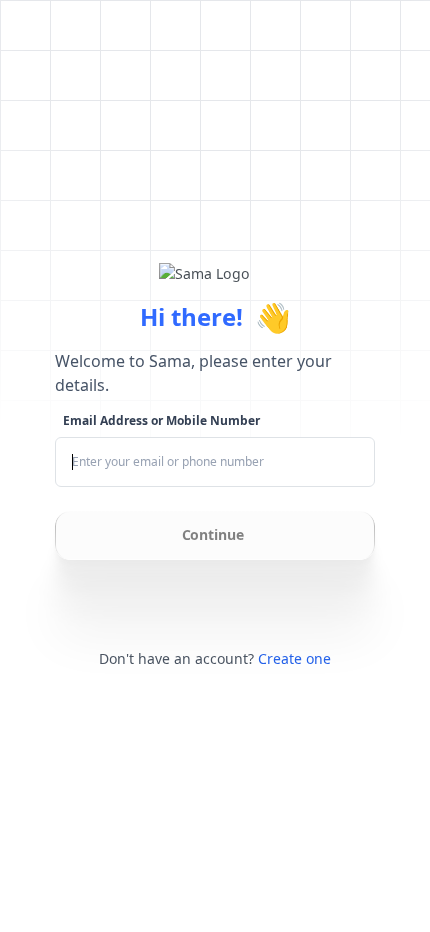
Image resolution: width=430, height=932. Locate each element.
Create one (294, 658)
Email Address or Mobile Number (161, 421)
